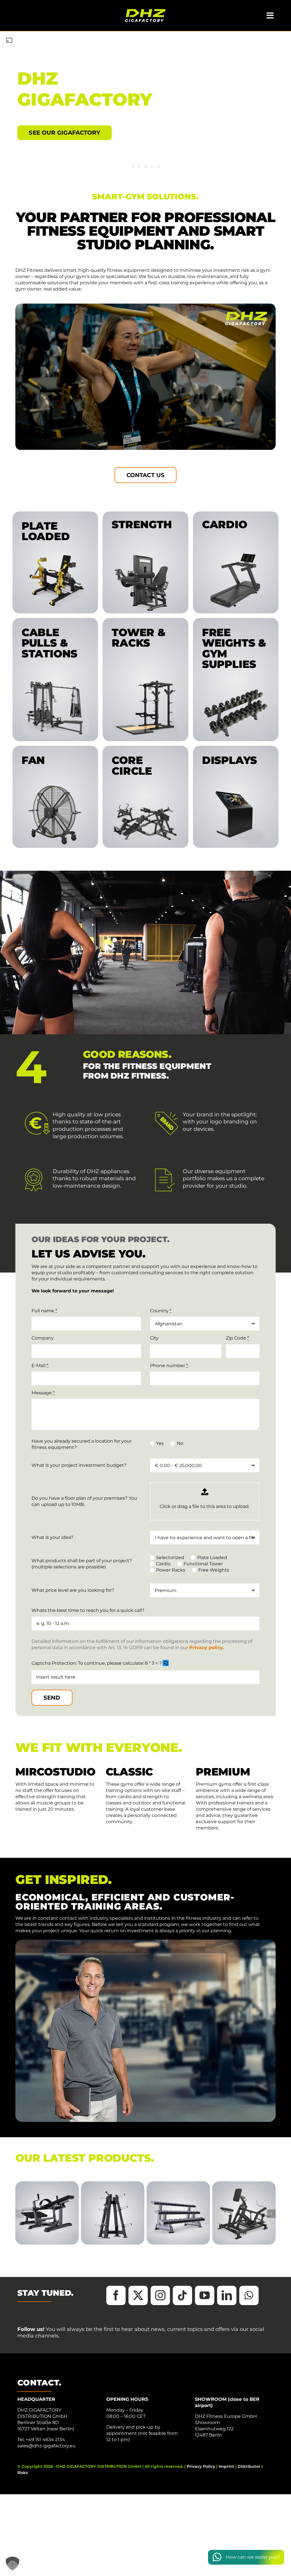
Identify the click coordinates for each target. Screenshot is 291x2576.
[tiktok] (182, 2295)
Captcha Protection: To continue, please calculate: (88, 1663)
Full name (44, 1311)
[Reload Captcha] (166, 1663)
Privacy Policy (201, 2466)
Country (161, 1311)
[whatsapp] (249, 2295)
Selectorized (170, 1557)
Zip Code (237, 1338)
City (154, 1338)
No (180, 1443)
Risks (23, 2473)
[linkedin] (227, 2295)
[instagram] (160, 2295)
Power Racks (171, 1570)
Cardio (163, 1564)
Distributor (249, 2466)
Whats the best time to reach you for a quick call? (88, 1610)
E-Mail (40, 1366)
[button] (166, 1663)
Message (43, 1393)
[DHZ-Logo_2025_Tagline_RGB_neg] (145, 11)
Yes (160, 1443)
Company (43, 1338)
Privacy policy (206, 1648)
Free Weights (214, 1570)
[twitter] (138, 2295)
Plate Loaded (212, 1557)
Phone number (169, 1366)
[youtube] (205, 2295)
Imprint (226, 2466)
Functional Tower (203, 1564)
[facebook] (116, 2295)
